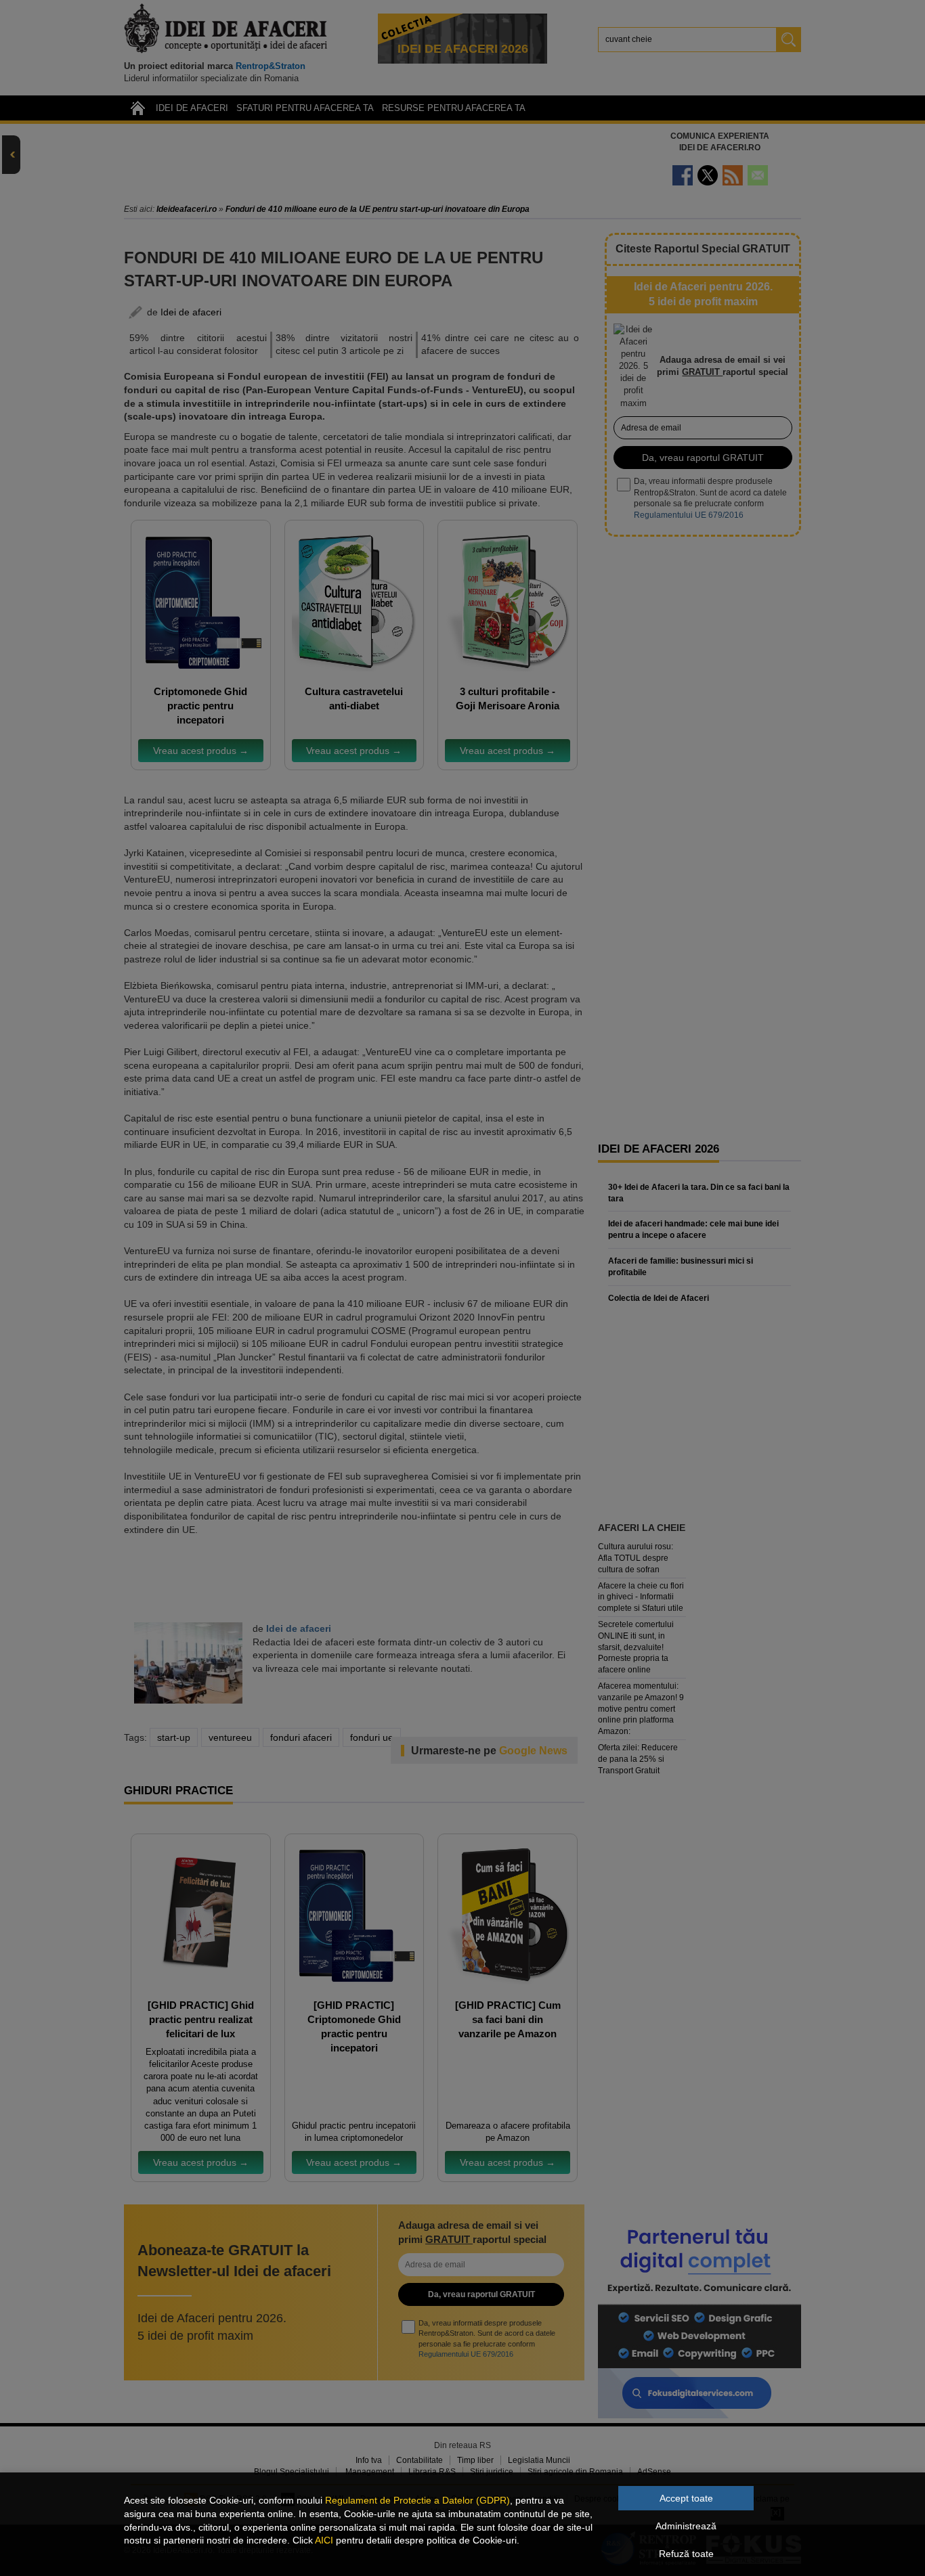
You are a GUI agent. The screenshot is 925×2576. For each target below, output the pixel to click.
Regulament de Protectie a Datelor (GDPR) (417, 2500)
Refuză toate (686, 2554)
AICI (324, 2540)
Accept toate (686, 2498)
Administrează (686, 2526)
